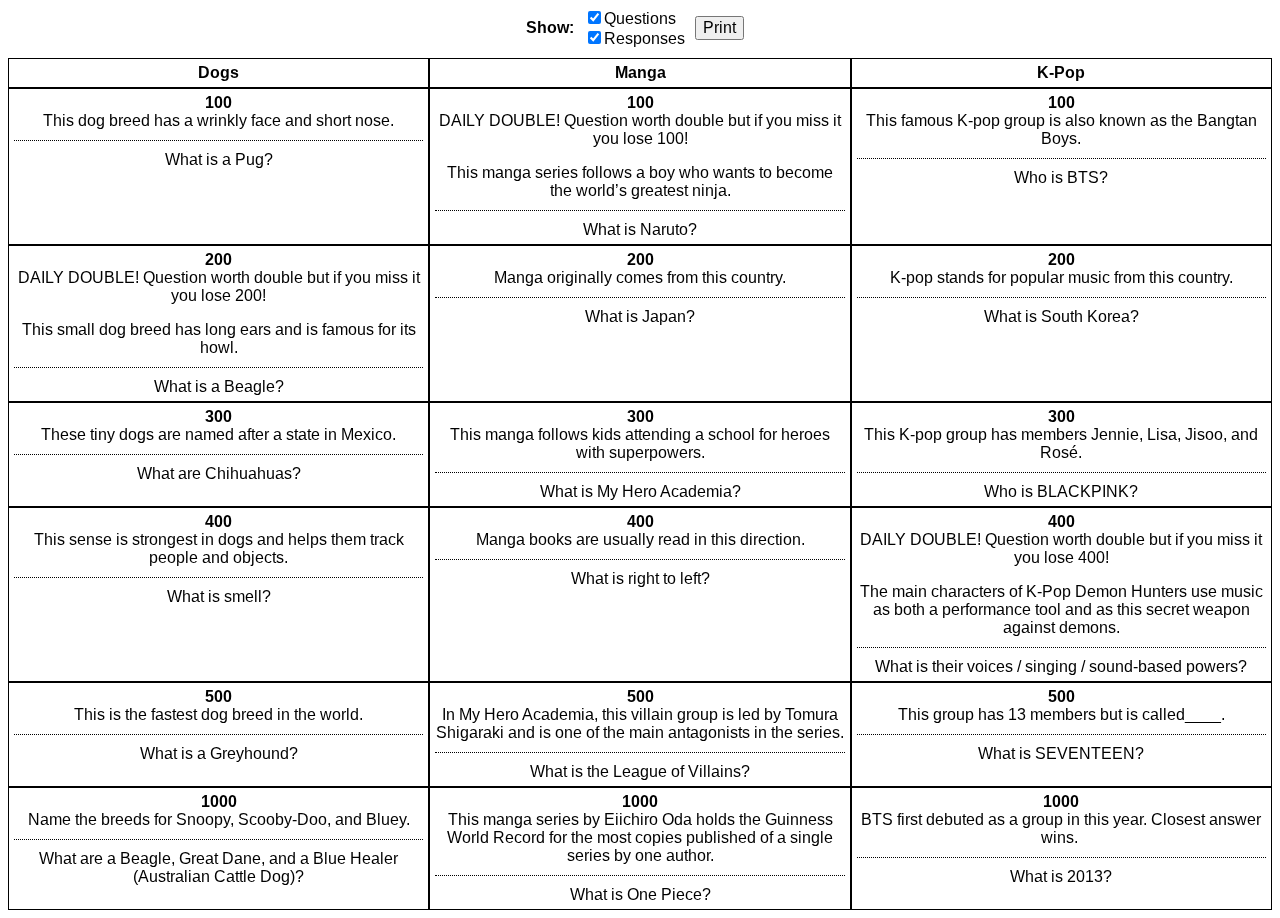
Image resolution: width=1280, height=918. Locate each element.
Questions (640, 18)
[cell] (218, 166)
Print (719, 27)
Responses (644, 38)
